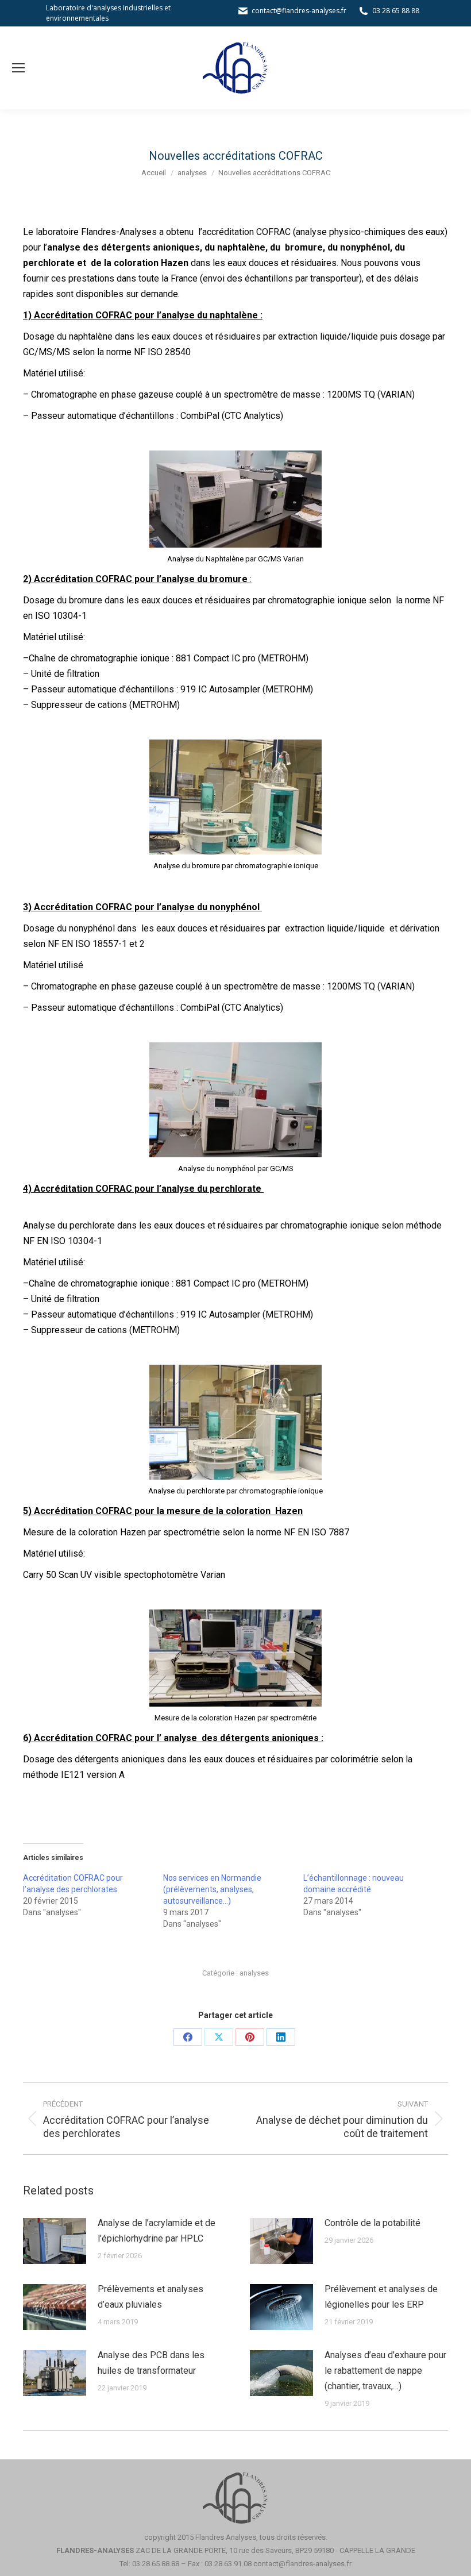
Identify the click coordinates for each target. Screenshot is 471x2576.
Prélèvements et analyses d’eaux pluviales (150, 2297)
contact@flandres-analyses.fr (299, 11)
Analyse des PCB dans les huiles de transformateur (151, 2363)
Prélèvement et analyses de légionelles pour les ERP (381, 2297)
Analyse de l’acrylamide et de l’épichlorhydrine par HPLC (157, 2231)
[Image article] (55, 2241)
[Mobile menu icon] (18, 68)
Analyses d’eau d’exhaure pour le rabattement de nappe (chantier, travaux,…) (385, 2371)
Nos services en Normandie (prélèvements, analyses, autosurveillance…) (212, 1889)
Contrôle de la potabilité (372, 2223)
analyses (254, 1973)
